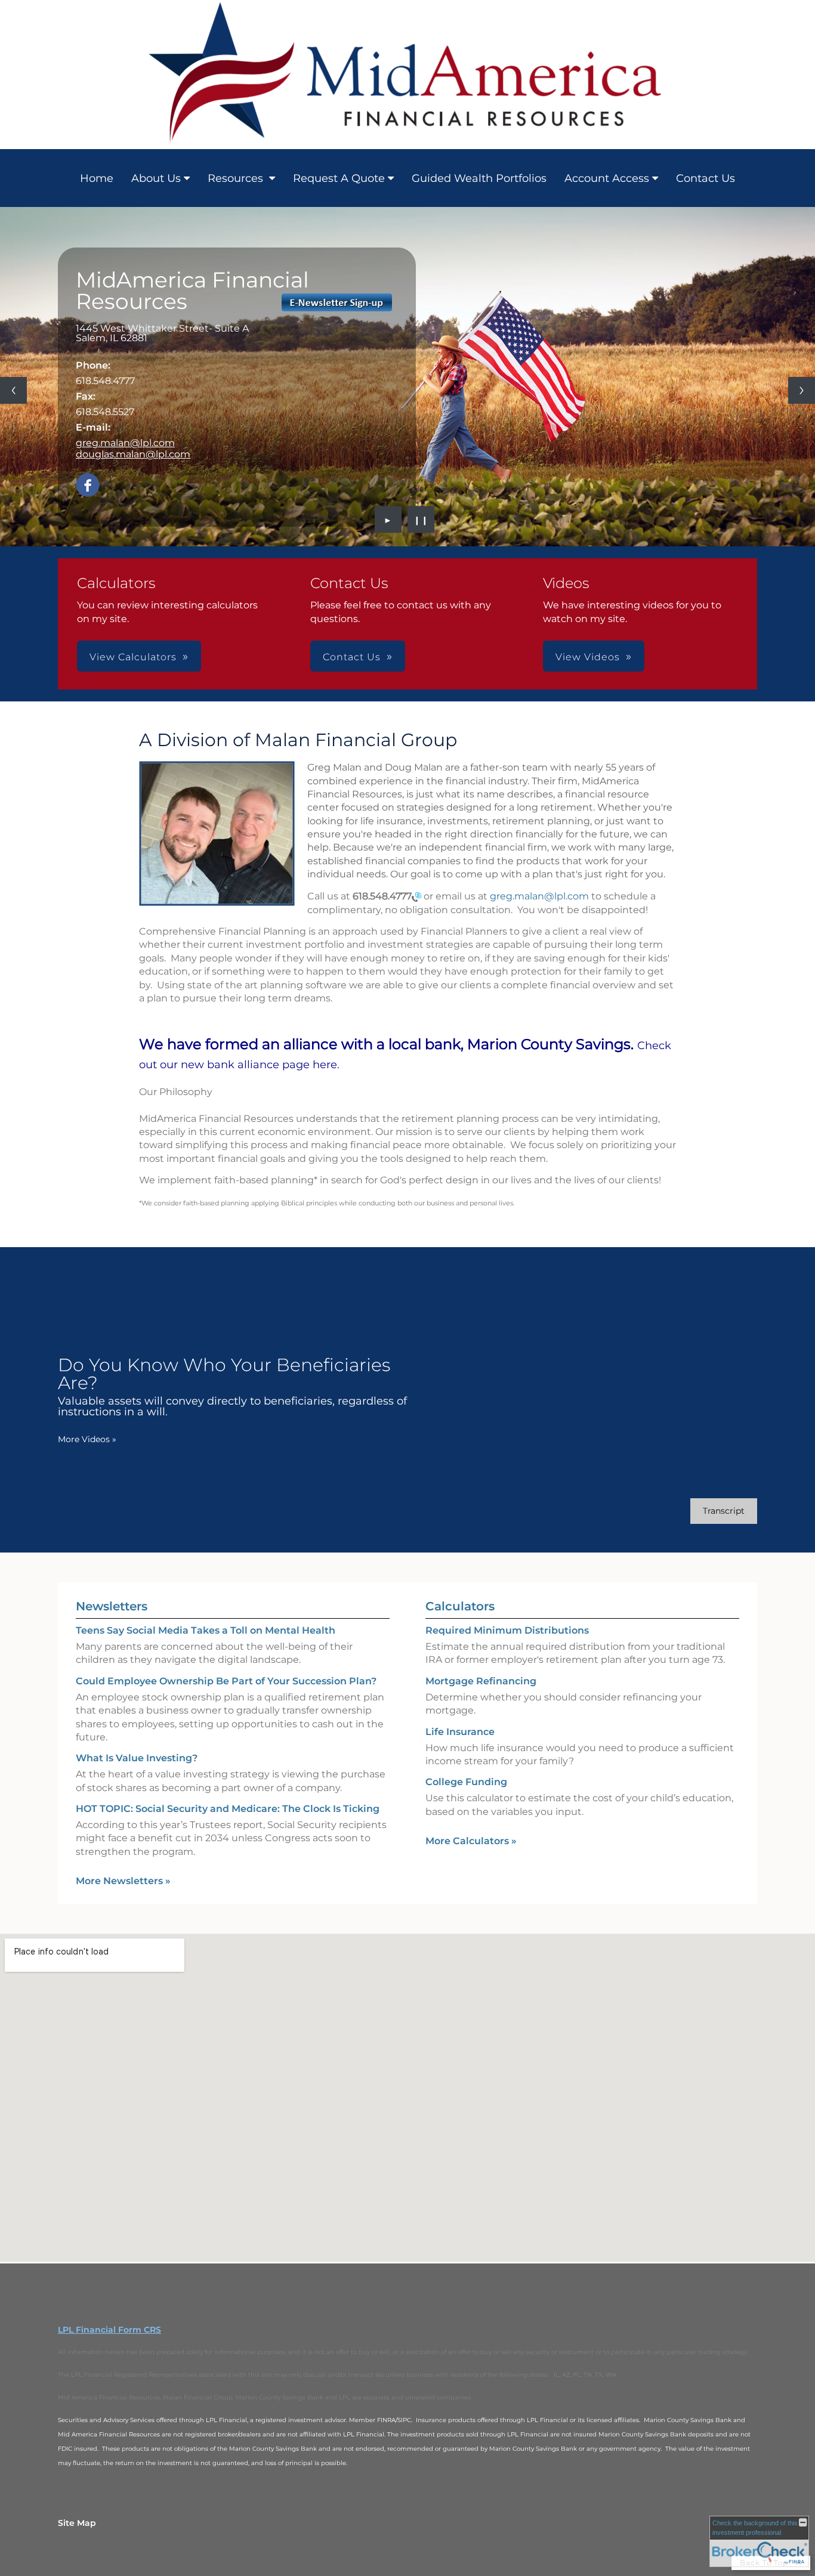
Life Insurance (460, 1732)
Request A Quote (339, 178)
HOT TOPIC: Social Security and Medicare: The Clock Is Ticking (228, 1809)
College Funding (466, 1782)
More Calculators (471, 1841)
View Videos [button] (588, 657)
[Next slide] (802, 390)
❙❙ (421, 519)
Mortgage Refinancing (481, 1681)
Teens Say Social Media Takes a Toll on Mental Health (206, 1630)
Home (97, 178)
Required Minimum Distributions (507, 1630)
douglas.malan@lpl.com (133, 454)
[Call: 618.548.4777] (416, 896)
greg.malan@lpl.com (125, 443)
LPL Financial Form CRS (109, 2330)
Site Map (77, 2523)
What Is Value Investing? (137, 1758)
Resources (237, 178)
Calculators (460, 1606)
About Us (156, 178)
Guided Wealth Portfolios (479, 178)
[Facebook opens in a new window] (88, 486)
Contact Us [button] (352, 657)
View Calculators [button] (133, 657)
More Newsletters (123, 1881)
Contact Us (706, 178)
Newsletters (112, 1606)
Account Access (607, 178)
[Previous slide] (13, 390)
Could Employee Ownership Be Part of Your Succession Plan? (226, 1681)
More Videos (87, 1439)
